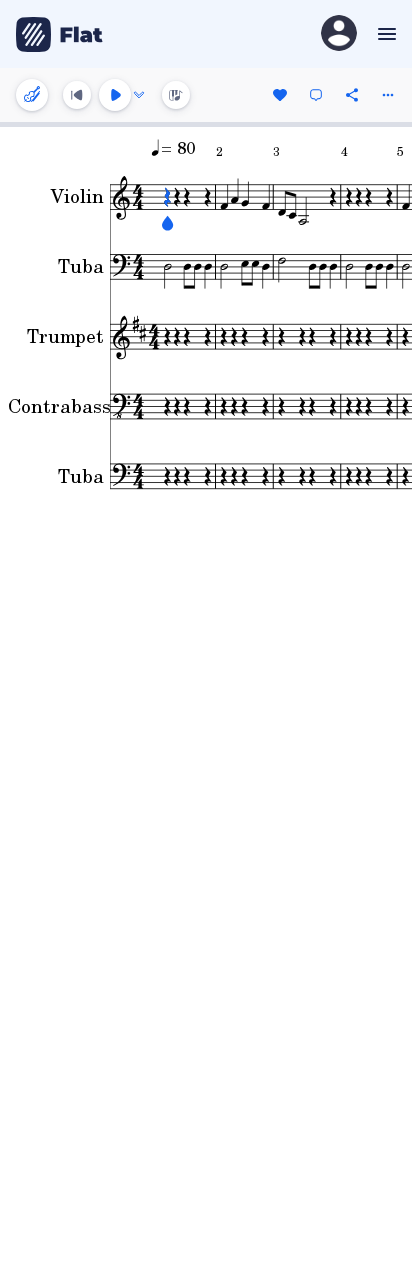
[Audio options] (139, 95)
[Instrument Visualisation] (176, 95)
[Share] (352, 95)
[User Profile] (339, 34)
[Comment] (316, 95)
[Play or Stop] (115, 95)
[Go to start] (77, 95)
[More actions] (388, 95)
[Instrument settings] (32, 95)
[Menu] (384, 34)
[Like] (280, 95)
